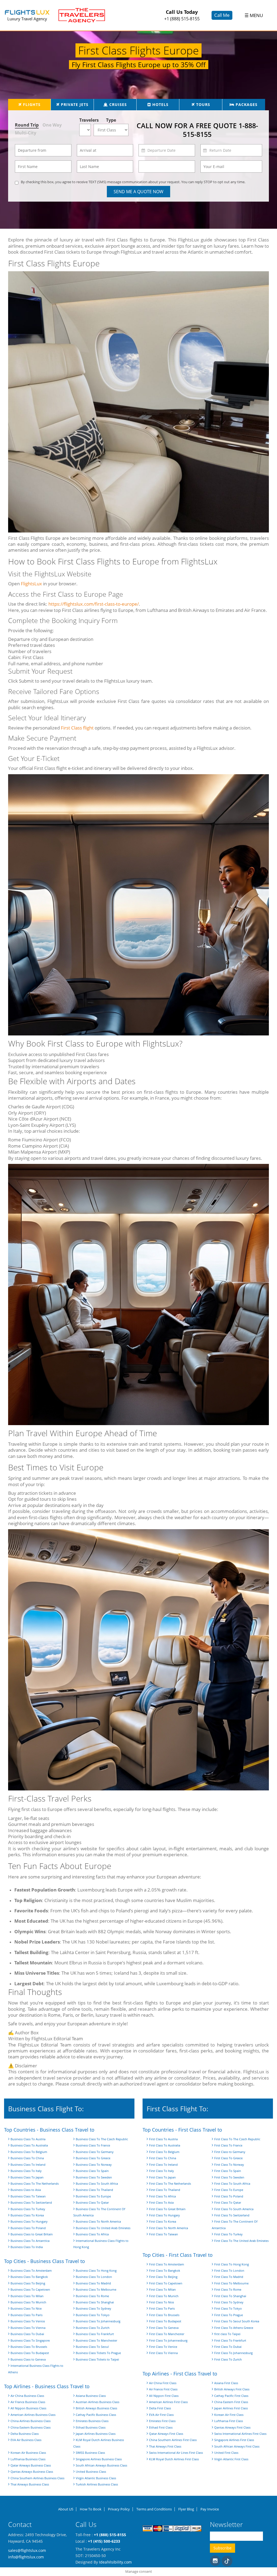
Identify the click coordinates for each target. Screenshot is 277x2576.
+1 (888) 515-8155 (182, 19)
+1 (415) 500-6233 (104, 2541)
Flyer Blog (186, 2509)
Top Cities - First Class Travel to (178, 2255)
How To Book (91, 2509)
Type (111, 120)
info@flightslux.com (26, 2557)
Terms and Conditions (154, 2509)
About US (66, 2509)
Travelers (86, 120)
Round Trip (27, 125)
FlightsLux (31, 584)
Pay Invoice (210, 2509)
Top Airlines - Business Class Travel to (47, 2386)
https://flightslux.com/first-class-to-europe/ (94, 604)
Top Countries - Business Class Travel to (49, 2130)
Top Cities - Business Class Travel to (44, 2261)
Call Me (222, 15)
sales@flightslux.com (27, 2550)
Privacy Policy (119, 2509)
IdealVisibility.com (115, 2562)
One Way (52, 125)
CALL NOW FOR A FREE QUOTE (197, 130)
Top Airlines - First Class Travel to (180, 2374)
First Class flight (77, 728)
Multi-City (26, 133)
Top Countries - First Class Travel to (182, 2130)
